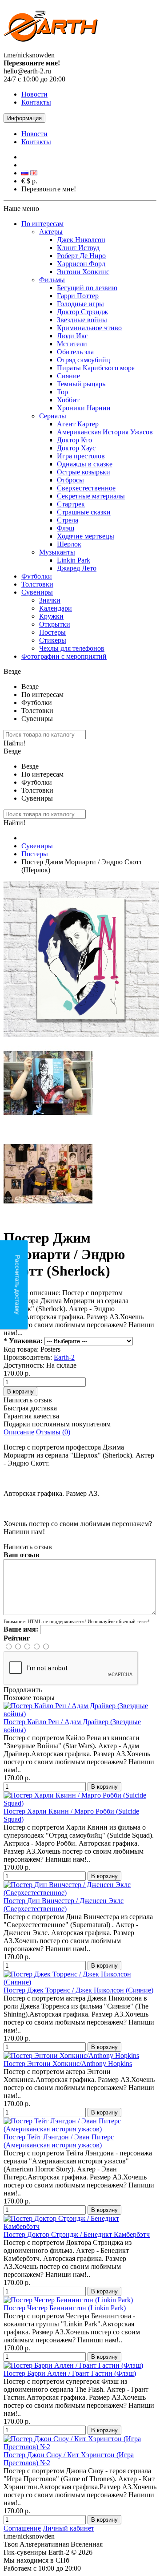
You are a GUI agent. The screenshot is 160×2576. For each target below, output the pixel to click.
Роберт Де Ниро (81, 256)
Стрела (68, 520)
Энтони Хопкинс (83, 272)
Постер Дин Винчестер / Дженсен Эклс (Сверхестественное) (64, 1905)
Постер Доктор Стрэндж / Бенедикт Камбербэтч (77, 2234)
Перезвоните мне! (49, 189)
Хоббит (68, 400)
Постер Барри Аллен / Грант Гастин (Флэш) (70, 2373)
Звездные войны (82, 320)
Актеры (51, 232)
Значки (50, 600)
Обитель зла (75, 352)
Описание (19, 1432)
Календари (56, 608)
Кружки (51, 616)
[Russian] (25, 173)
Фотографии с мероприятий (64, 656)
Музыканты (57, 552)
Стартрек (71, 504)
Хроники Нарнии (84, 408)
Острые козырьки (84, 472)
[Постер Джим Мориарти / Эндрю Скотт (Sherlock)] (81, 1035)
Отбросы (70, 480)
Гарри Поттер (78, 296)
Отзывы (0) (53, 1432)
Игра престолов (81, 456)
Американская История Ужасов (105, 432)
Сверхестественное (86, 488)
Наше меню (21, 209)
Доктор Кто (74, 440)
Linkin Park (74, 560)
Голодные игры (80, 304)
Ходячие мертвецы (86, 536)
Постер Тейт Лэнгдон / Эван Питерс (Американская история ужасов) (59, 2141)
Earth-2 (64, 1357)
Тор (62, 392)
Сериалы (53, 416)
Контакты (36, 102)
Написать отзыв (28, 1400)
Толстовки (37, 584)
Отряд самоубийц (84, 360)
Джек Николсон (81, 240)
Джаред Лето (77, 568)
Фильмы (52, 280)
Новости (34, 94)
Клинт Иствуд (78, 248)
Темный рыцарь (81, 384)
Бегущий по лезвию (87, 288)
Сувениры (37, 592)
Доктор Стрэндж (82, 312)
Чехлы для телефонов (72, 648)
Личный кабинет (68, 2528)
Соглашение (22, 2528)
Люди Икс (72, 336)
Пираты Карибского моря (96, 368)
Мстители (72, 344)
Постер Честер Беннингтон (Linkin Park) (65, 2308)
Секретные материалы (91, 496)
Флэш (66, 528)
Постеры (52, 632)
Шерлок (69, 544)
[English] (34, 173)
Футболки (37, 576)
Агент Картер (78, 424)
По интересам (42, 224)
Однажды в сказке (85, 464)
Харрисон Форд (81, 264)
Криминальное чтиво (89, 328)
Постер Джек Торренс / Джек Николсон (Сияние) (78, 1990)
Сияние (68, 376)
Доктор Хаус (76, 448)
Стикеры (53, 640)
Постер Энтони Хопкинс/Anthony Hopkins (68, 2064)
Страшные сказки (84, 512)
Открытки (55, 624)
